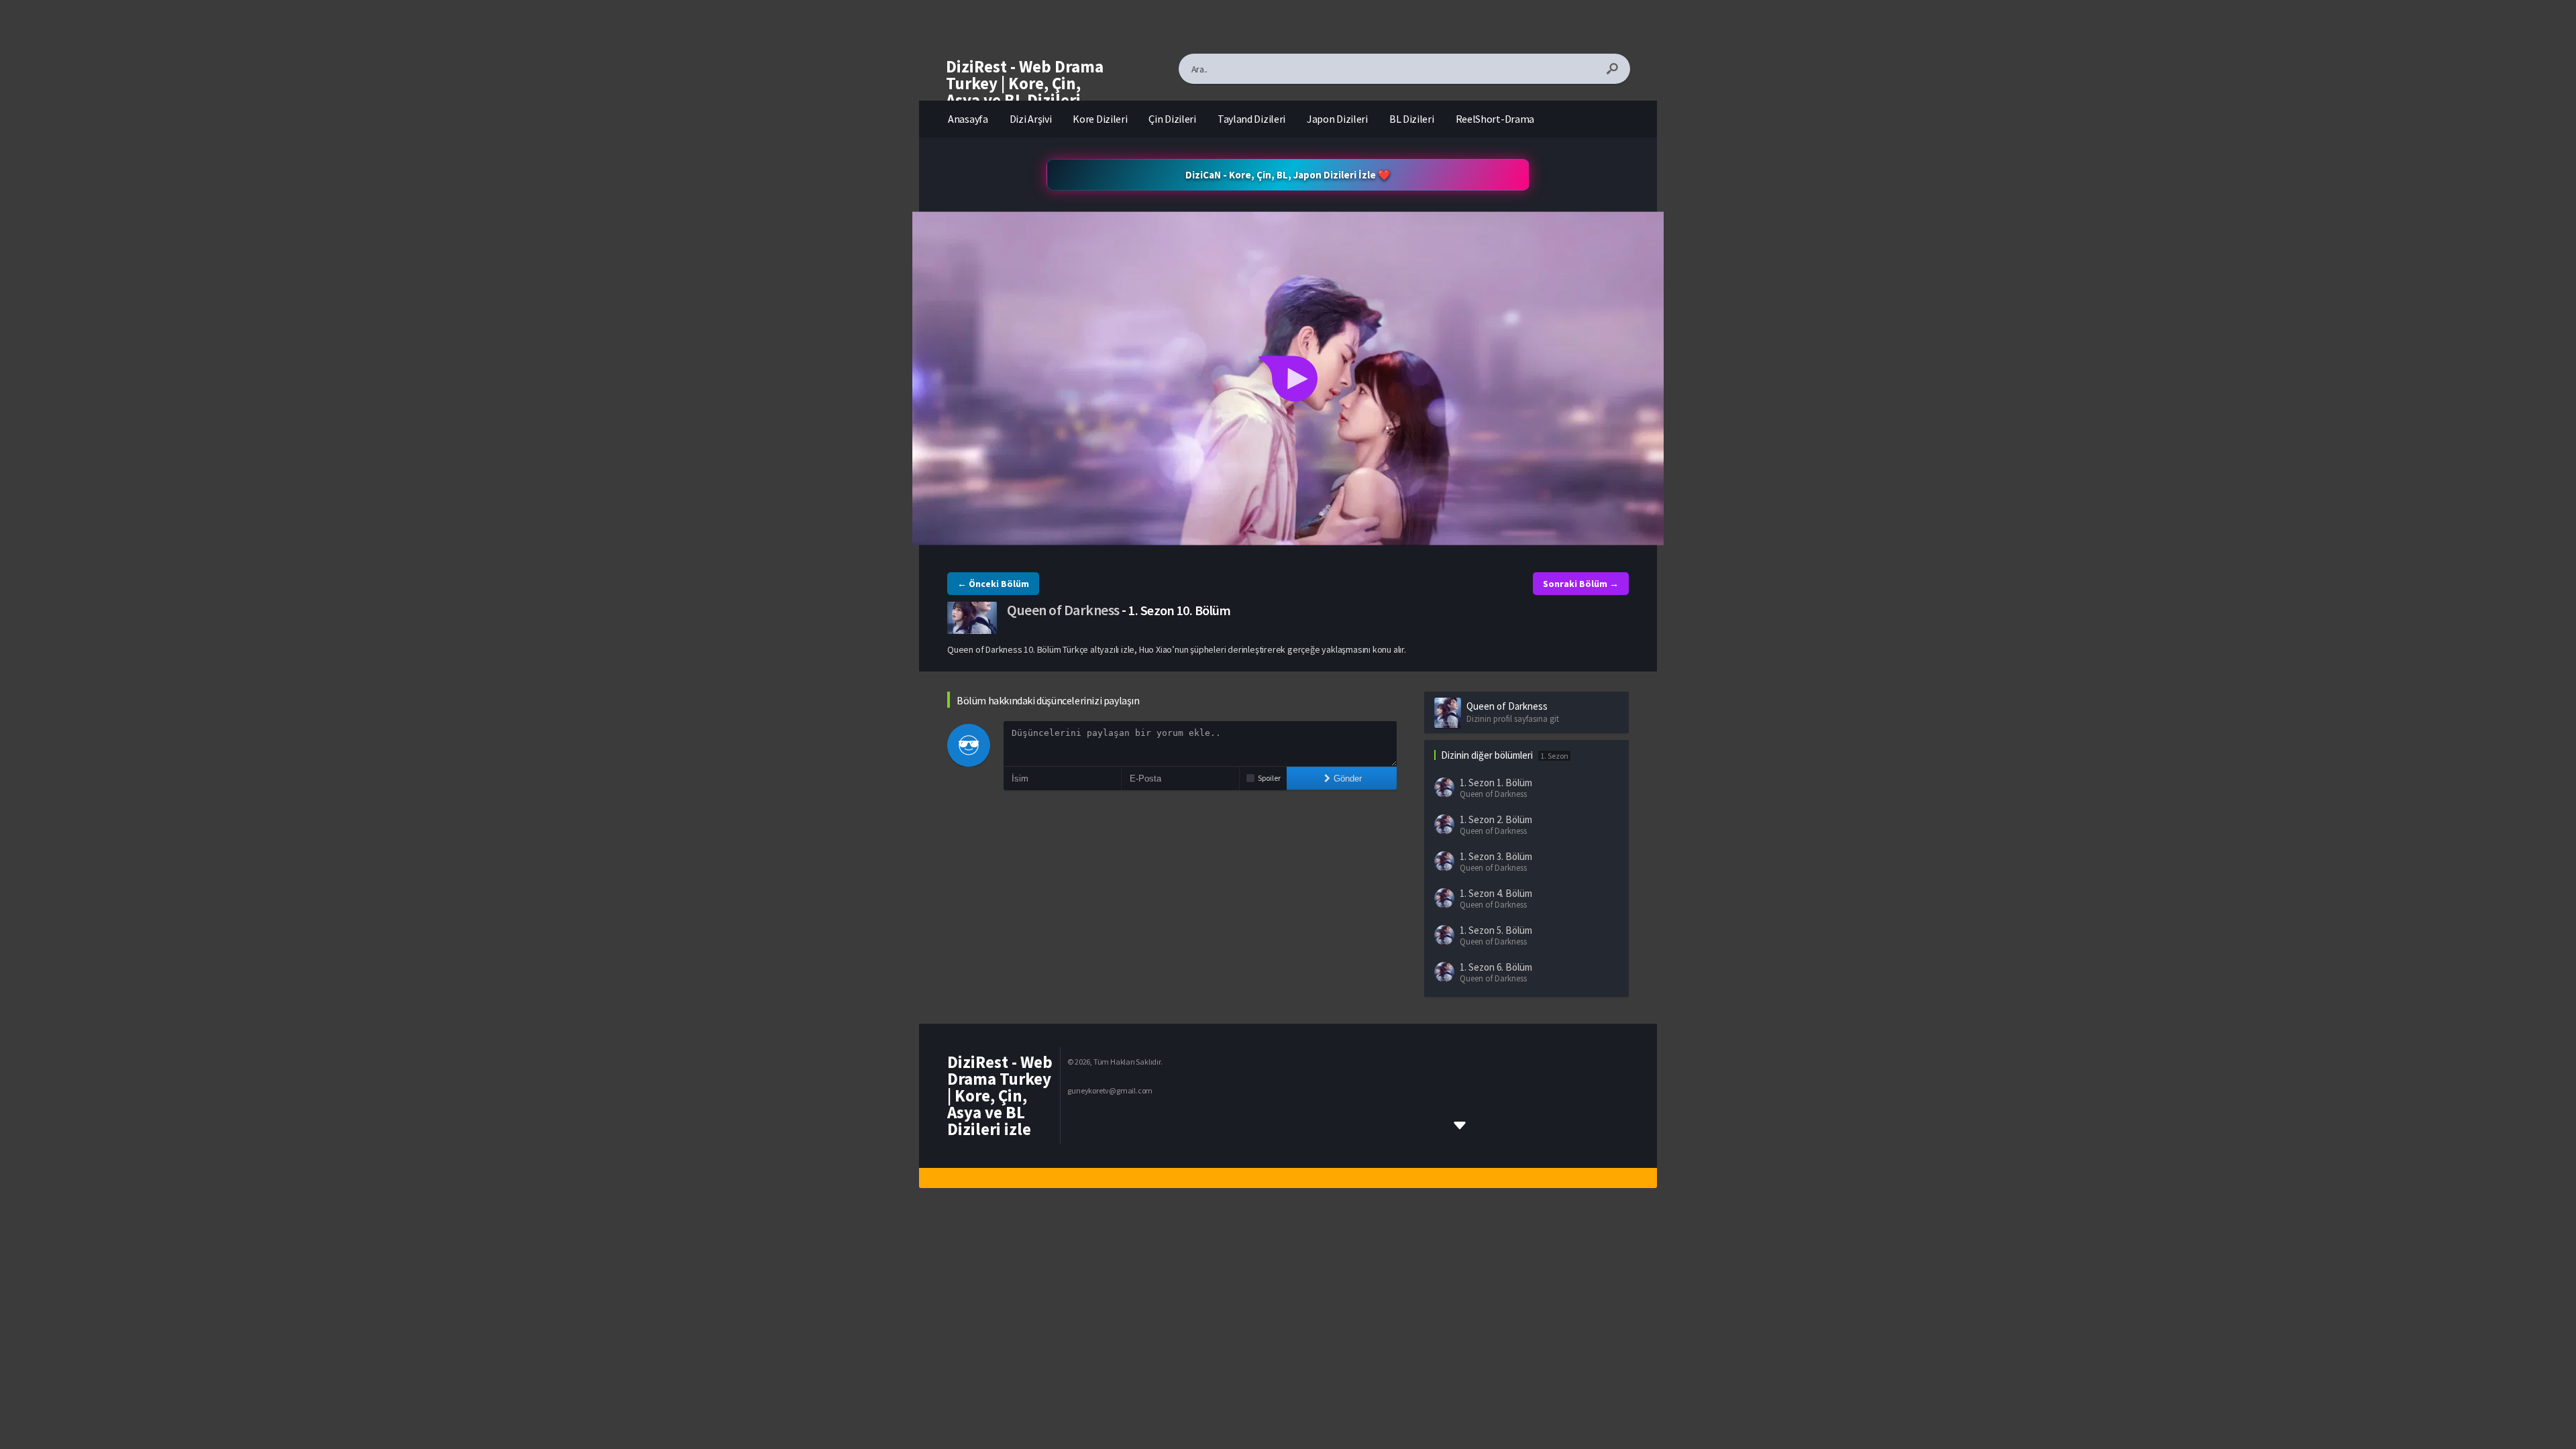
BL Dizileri (1412, 119)
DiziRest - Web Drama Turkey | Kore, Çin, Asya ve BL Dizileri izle (1025, 92)
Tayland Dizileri (1251, 119)
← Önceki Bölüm (993, 584)
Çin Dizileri (1172, 119)
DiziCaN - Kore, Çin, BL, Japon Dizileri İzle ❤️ (1288, 175)
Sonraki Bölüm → (1581, 584)
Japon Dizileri (1337, 119)
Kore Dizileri (1100, 119)
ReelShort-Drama (1495, 119)
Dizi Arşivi (1031, 119)
